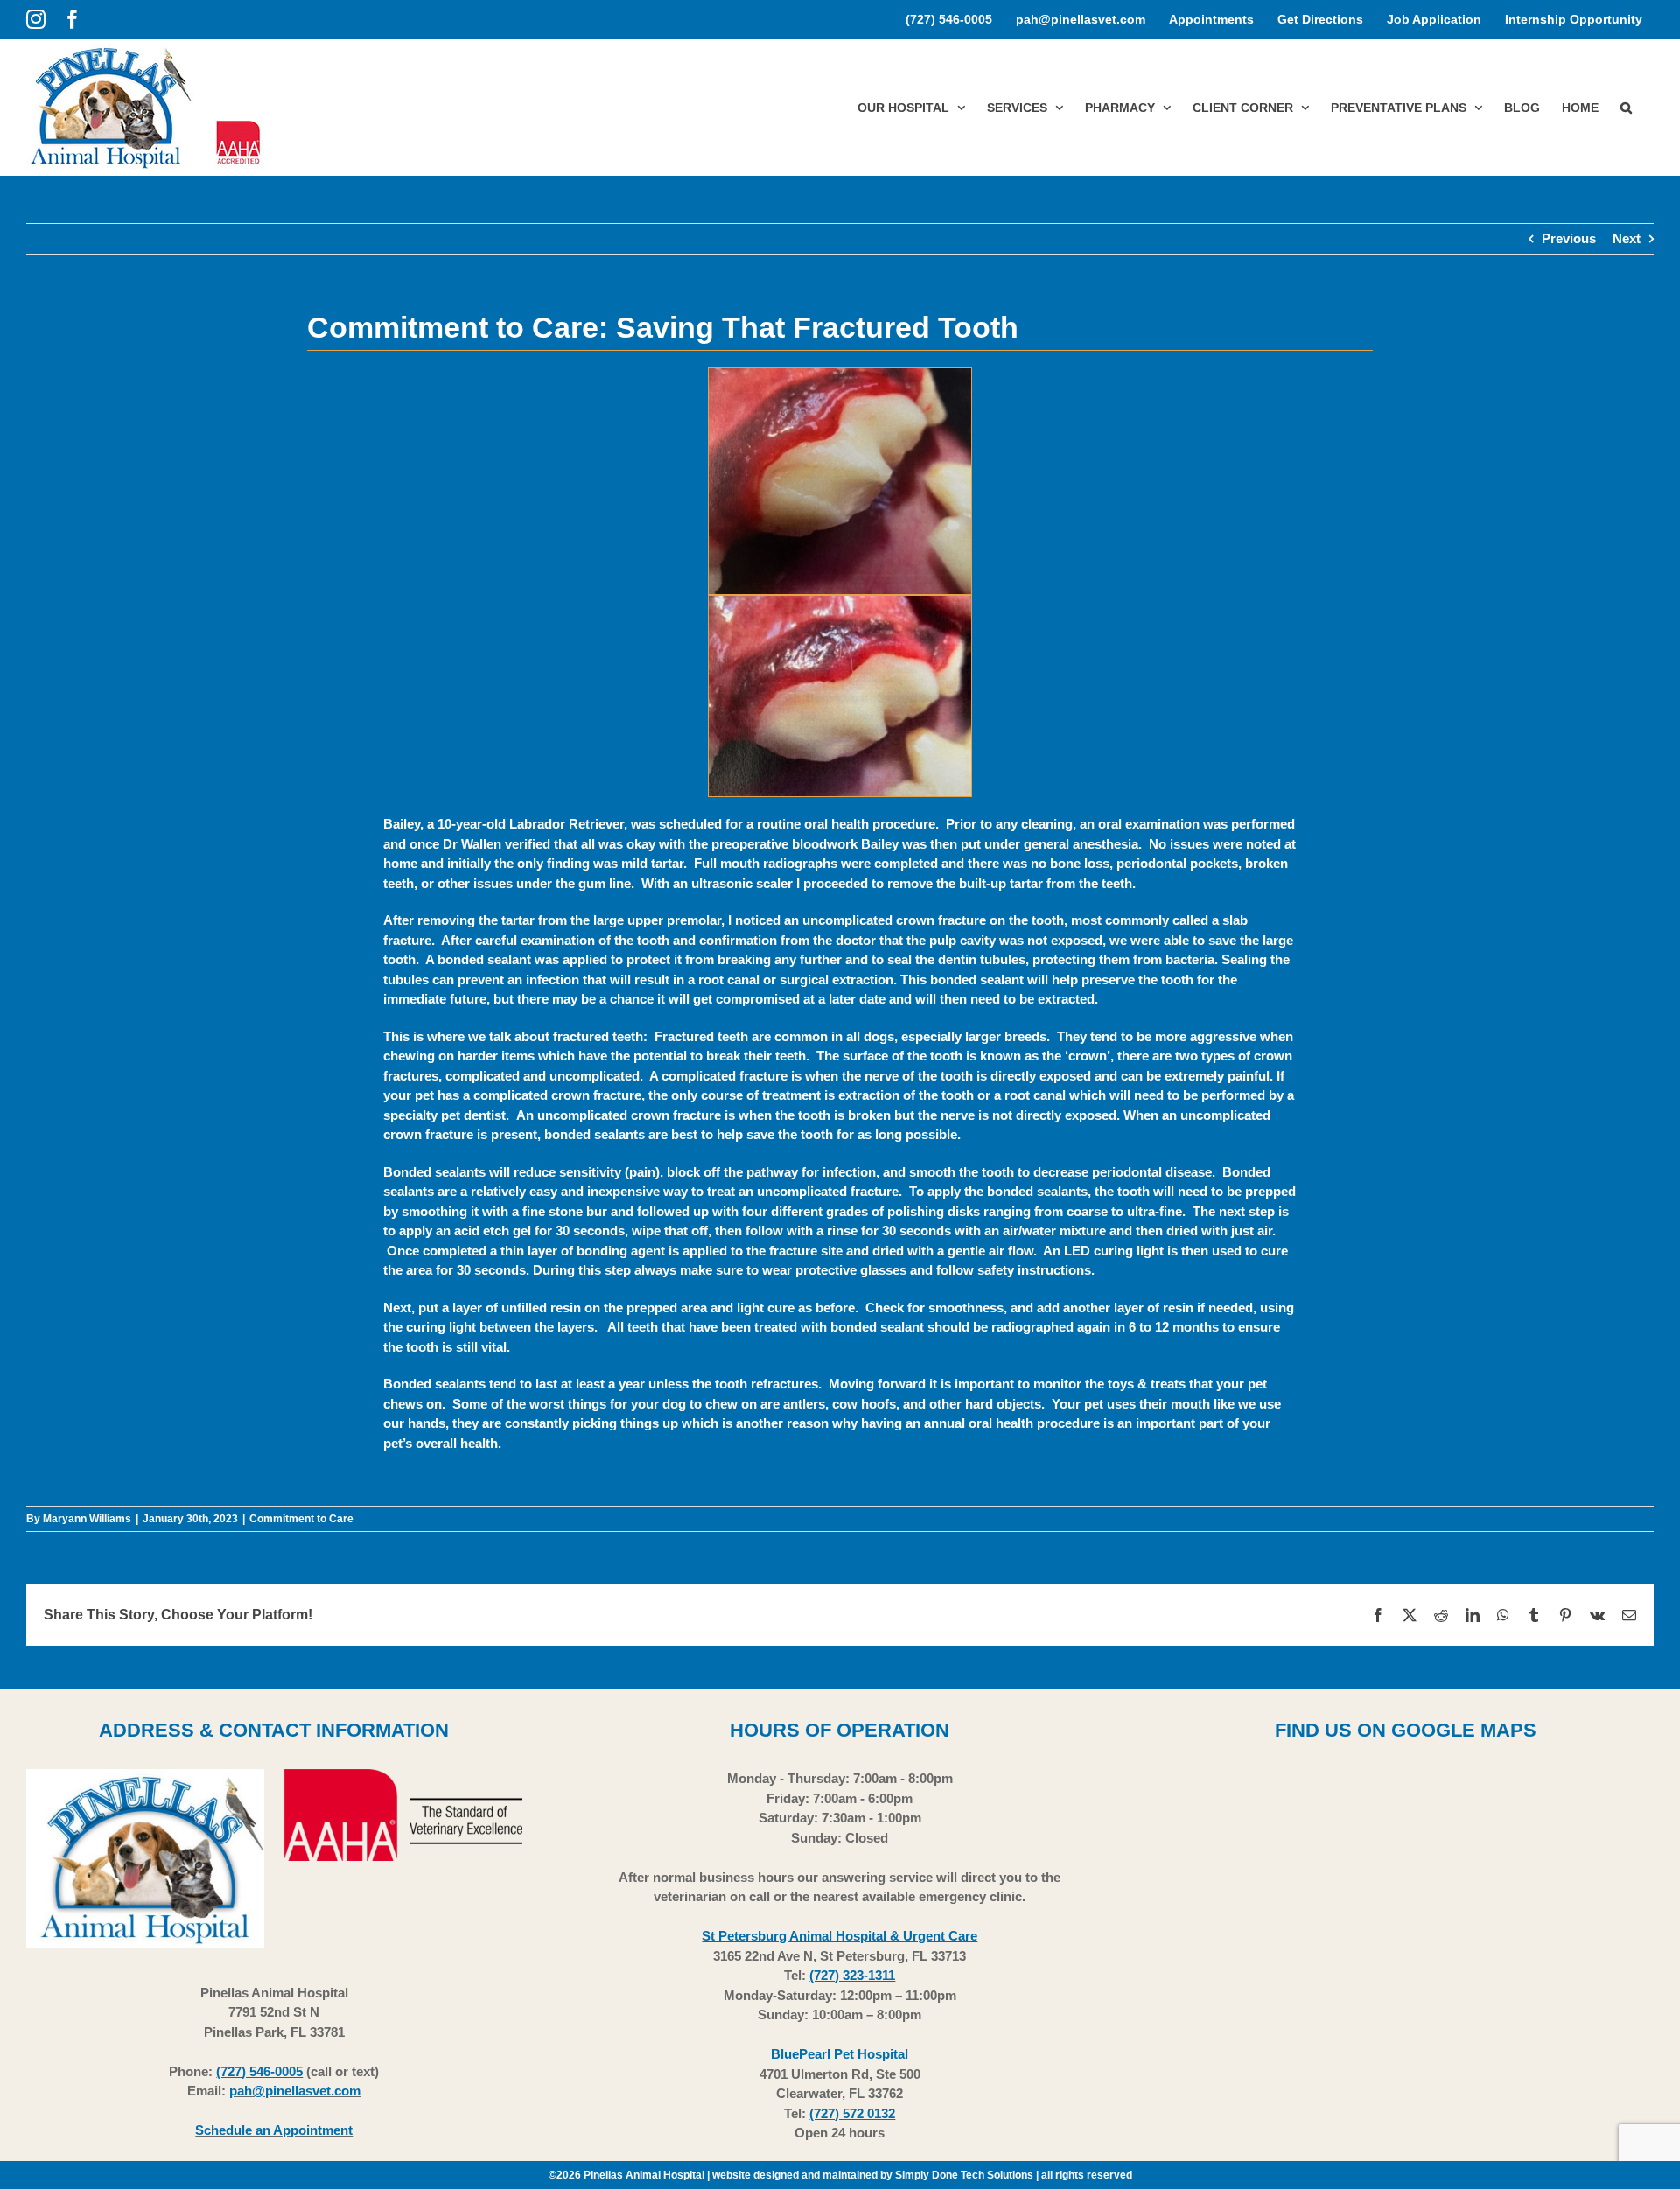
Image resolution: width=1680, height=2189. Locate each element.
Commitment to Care (301, 1519)
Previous (1569, 238)
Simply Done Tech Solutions (964, 2175)
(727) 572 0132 (852, 2113)
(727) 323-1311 (852, 1975)
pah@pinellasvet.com (295, 2091)
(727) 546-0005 (259, 2071)
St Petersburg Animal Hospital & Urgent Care (840, 1936)
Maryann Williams (87, 1519)
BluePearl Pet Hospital (840, 2054)
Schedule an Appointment (274, 2130)
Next (1627, 238)
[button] (1626, 107)
